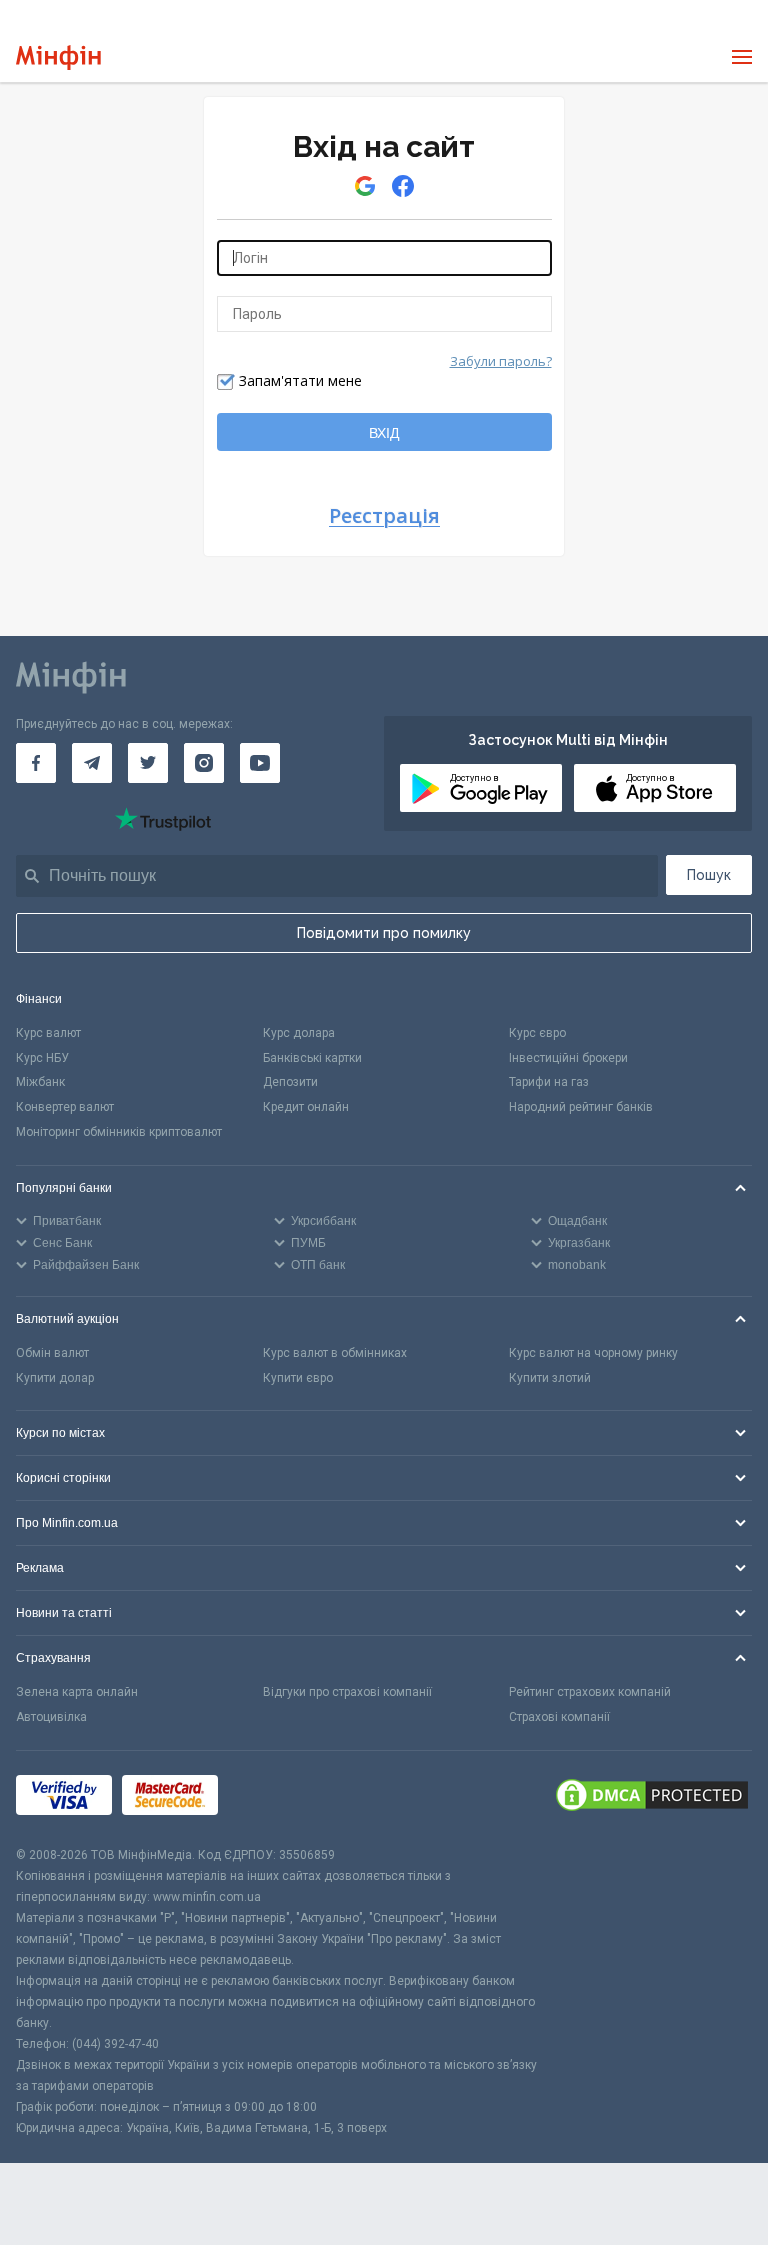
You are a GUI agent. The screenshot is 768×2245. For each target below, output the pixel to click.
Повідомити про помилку (384, 933)
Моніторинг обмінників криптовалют (119, 1132)
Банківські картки (312, 1058)
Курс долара (299, 1033)
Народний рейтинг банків (581, 1107)
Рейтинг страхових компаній (590, 1692)
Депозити (290, 1082)
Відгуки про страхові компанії (347, 1692)
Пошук (709, 875)
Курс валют (48, 1033)
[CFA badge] (272, 1798)
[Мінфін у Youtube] (260, 763)
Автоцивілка (51, 1717)
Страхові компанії (559, 1717)
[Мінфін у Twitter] (148, 763)
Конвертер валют (65, 1107)
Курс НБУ (42, 1058)
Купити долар (55, 1378)
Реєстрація (384, 516)
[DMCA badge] (652, 1798)
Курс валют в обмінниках (335, 1353)
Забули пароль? (501, 361)
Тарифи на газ (549, 1082)
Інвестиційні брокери (568, 1058)
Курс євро (537, 1033)
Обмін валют (52, 1353)
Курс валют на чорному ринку (593, 1353)
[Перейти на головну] (58, 57)
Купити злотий (550, 1378)
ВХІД (384, 433)
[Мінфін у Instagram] (204, 763)
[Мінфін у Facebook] (36, 763)
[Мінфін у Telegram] (92, 763)
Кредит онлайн (306, 1107)
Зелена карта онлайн (77, 1692)
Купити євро (298, 1378)
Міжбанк (40, 1082)
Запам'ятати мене (300, 380)
